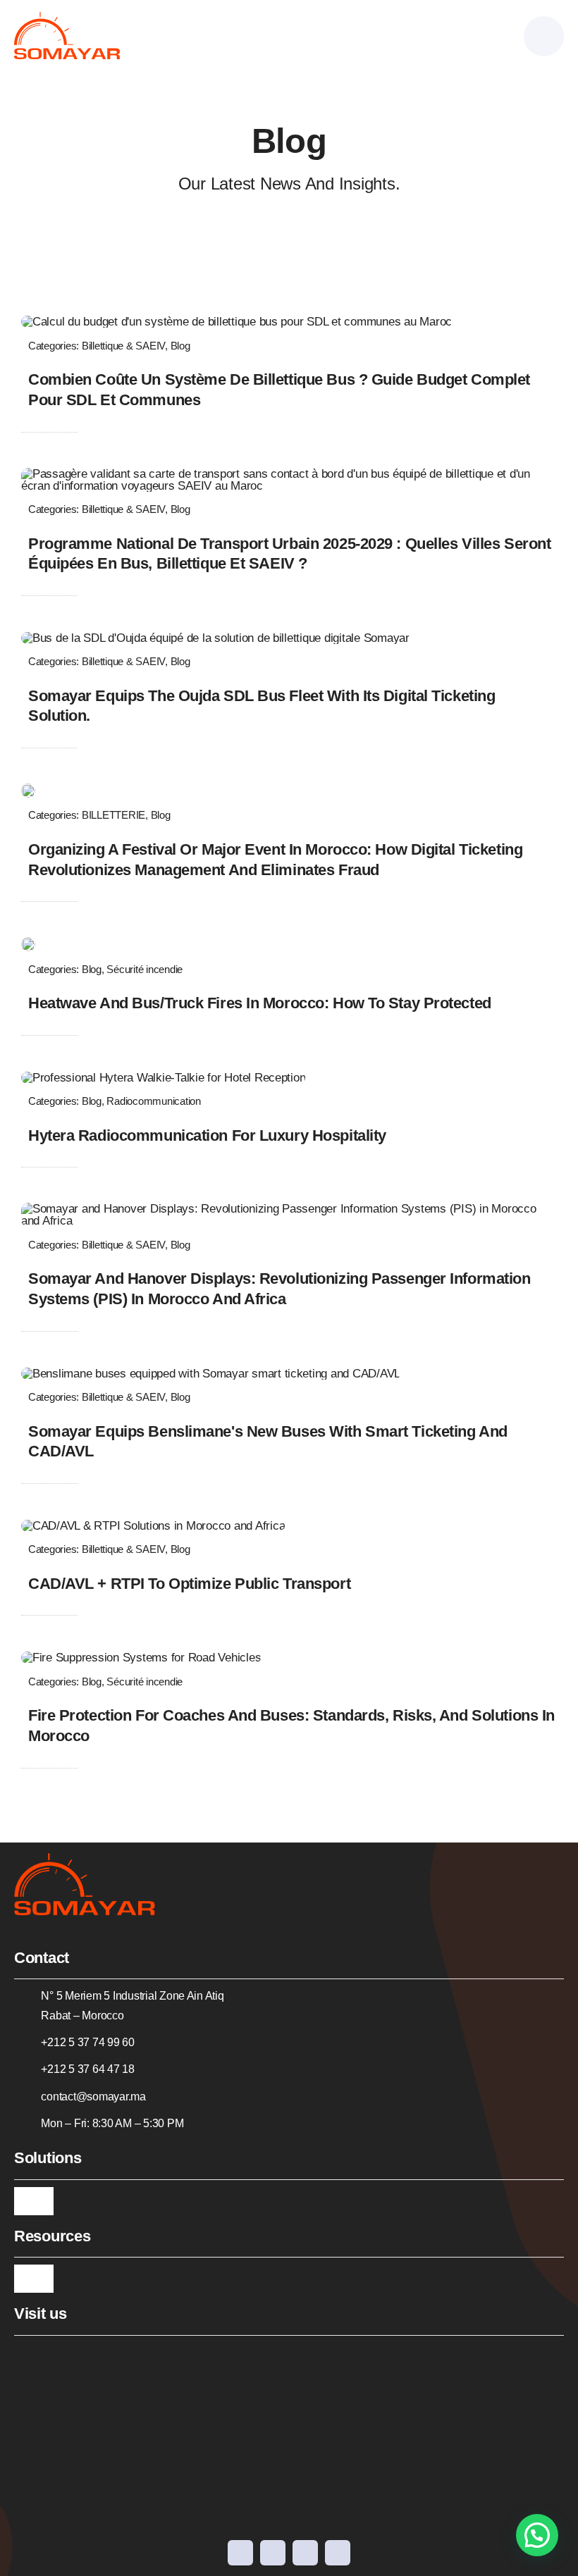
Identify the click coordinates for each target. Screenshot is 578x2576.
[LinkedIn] (305, 2553)
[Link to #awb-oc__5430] (544, 36)
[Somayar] (67, 18)
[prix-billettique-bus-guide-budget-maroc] (236, 322)
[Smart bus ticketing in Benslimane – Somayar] (211, 1374)
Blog (180, 346)
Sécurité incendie (144, 969)
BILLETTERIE (113, 815)
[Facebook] (240, 2553)
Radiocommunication (153, 1101)
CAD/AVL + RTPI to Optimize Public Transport (189, 1584)
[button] (537, 2535)
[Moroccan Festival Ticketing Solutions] (28, 789)
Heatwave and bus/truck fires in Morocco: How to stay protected (260, 1003)
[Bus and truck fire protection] (28, 943)
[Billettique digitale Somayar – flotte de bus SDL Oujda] (215, 638)
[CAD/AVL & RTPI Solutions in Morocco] (153, 1526)
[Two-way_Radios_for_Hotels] (164, 1078)
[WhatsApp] (338, 2553)
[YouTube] (273, 2553)
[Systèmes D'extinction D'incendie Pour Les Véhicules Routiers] (141, 1658)
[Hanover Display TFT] (289, 1209)
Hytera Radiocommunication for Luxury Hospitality (207, 1135)
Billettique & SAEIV (123, 346)
